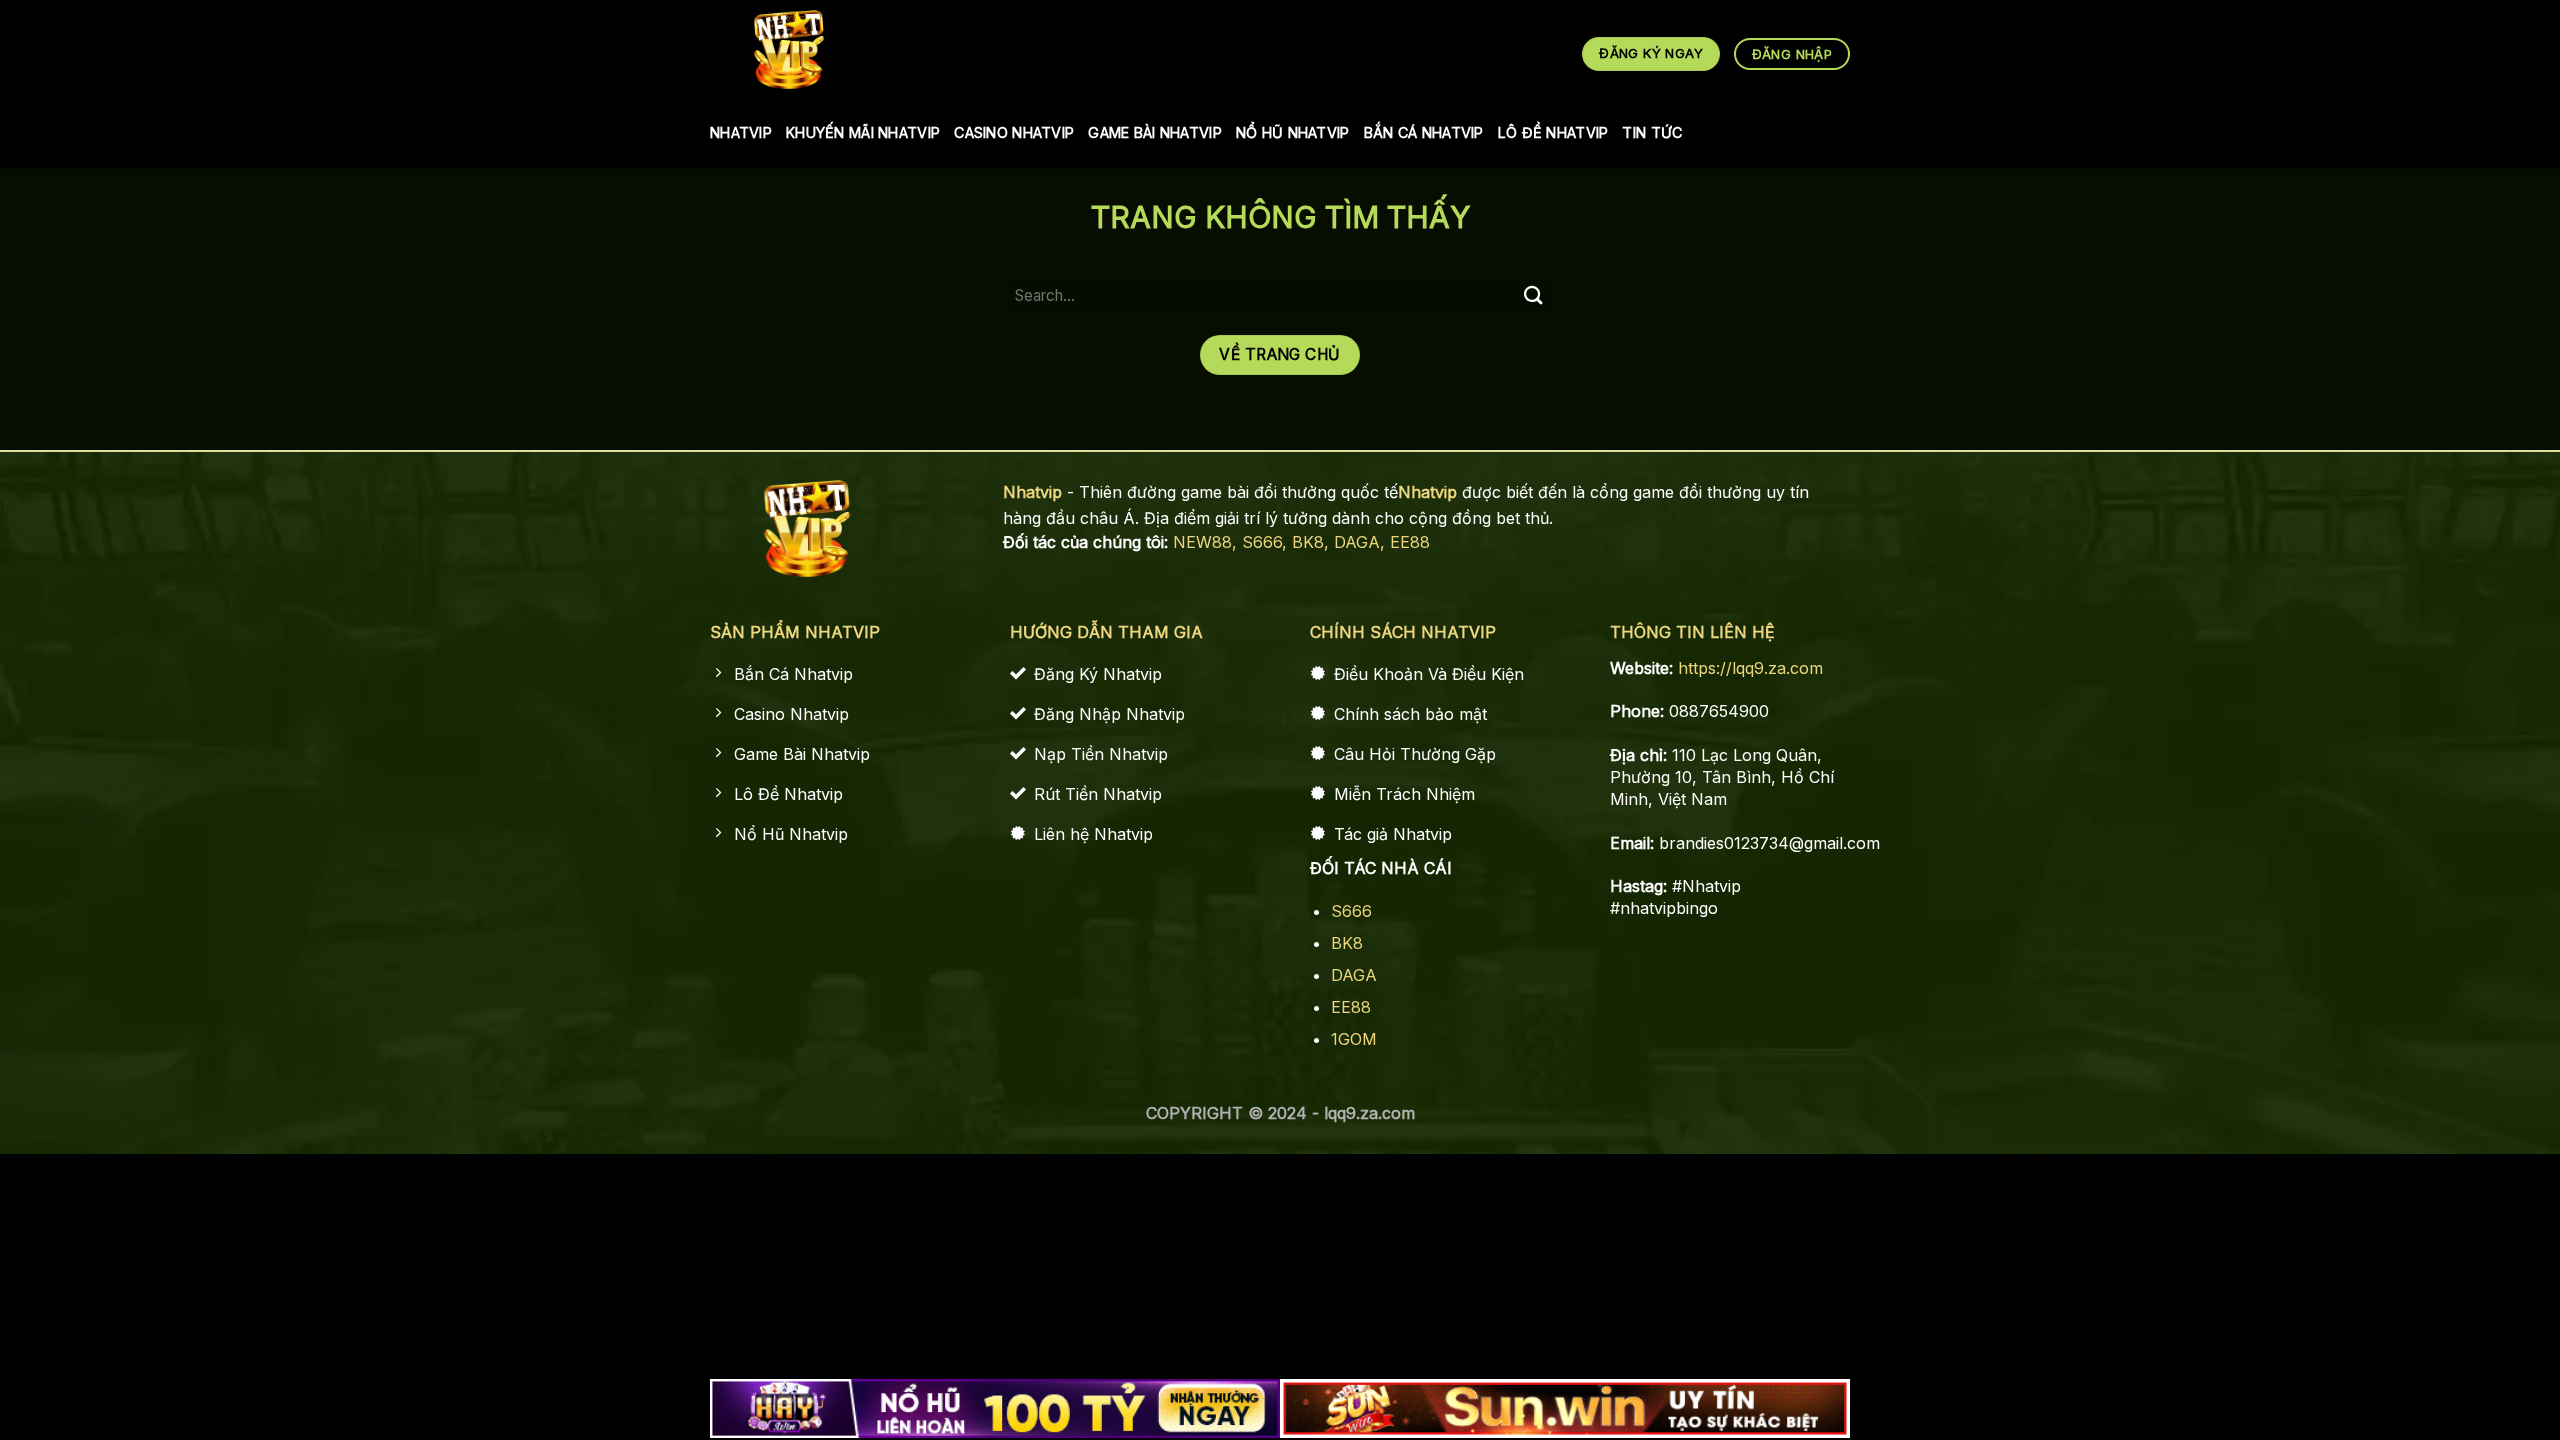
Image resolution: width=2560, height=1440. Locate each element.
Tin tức (1652, 132)
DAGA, (1362, 542)
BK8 (1347, 943)
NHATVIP (741, 132)
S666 (1351, 911)
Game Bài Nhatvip (1155, 132)
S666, (1267, 542)
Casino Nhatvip (1014, 132)
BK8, (1313, 542)
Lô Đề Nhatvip (1553, 132)
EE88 (1410, 542)
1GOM (1354, 1039)
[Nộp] (1533, 295)
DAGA (1354, 975)
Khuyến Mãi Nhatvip (863, 132)
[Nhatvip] (789, 49)
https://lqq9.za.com (1750, 668)
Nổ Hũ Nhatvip (1293, 132)
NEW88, (1207, 542)
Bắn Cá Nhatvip (1424, 132)
